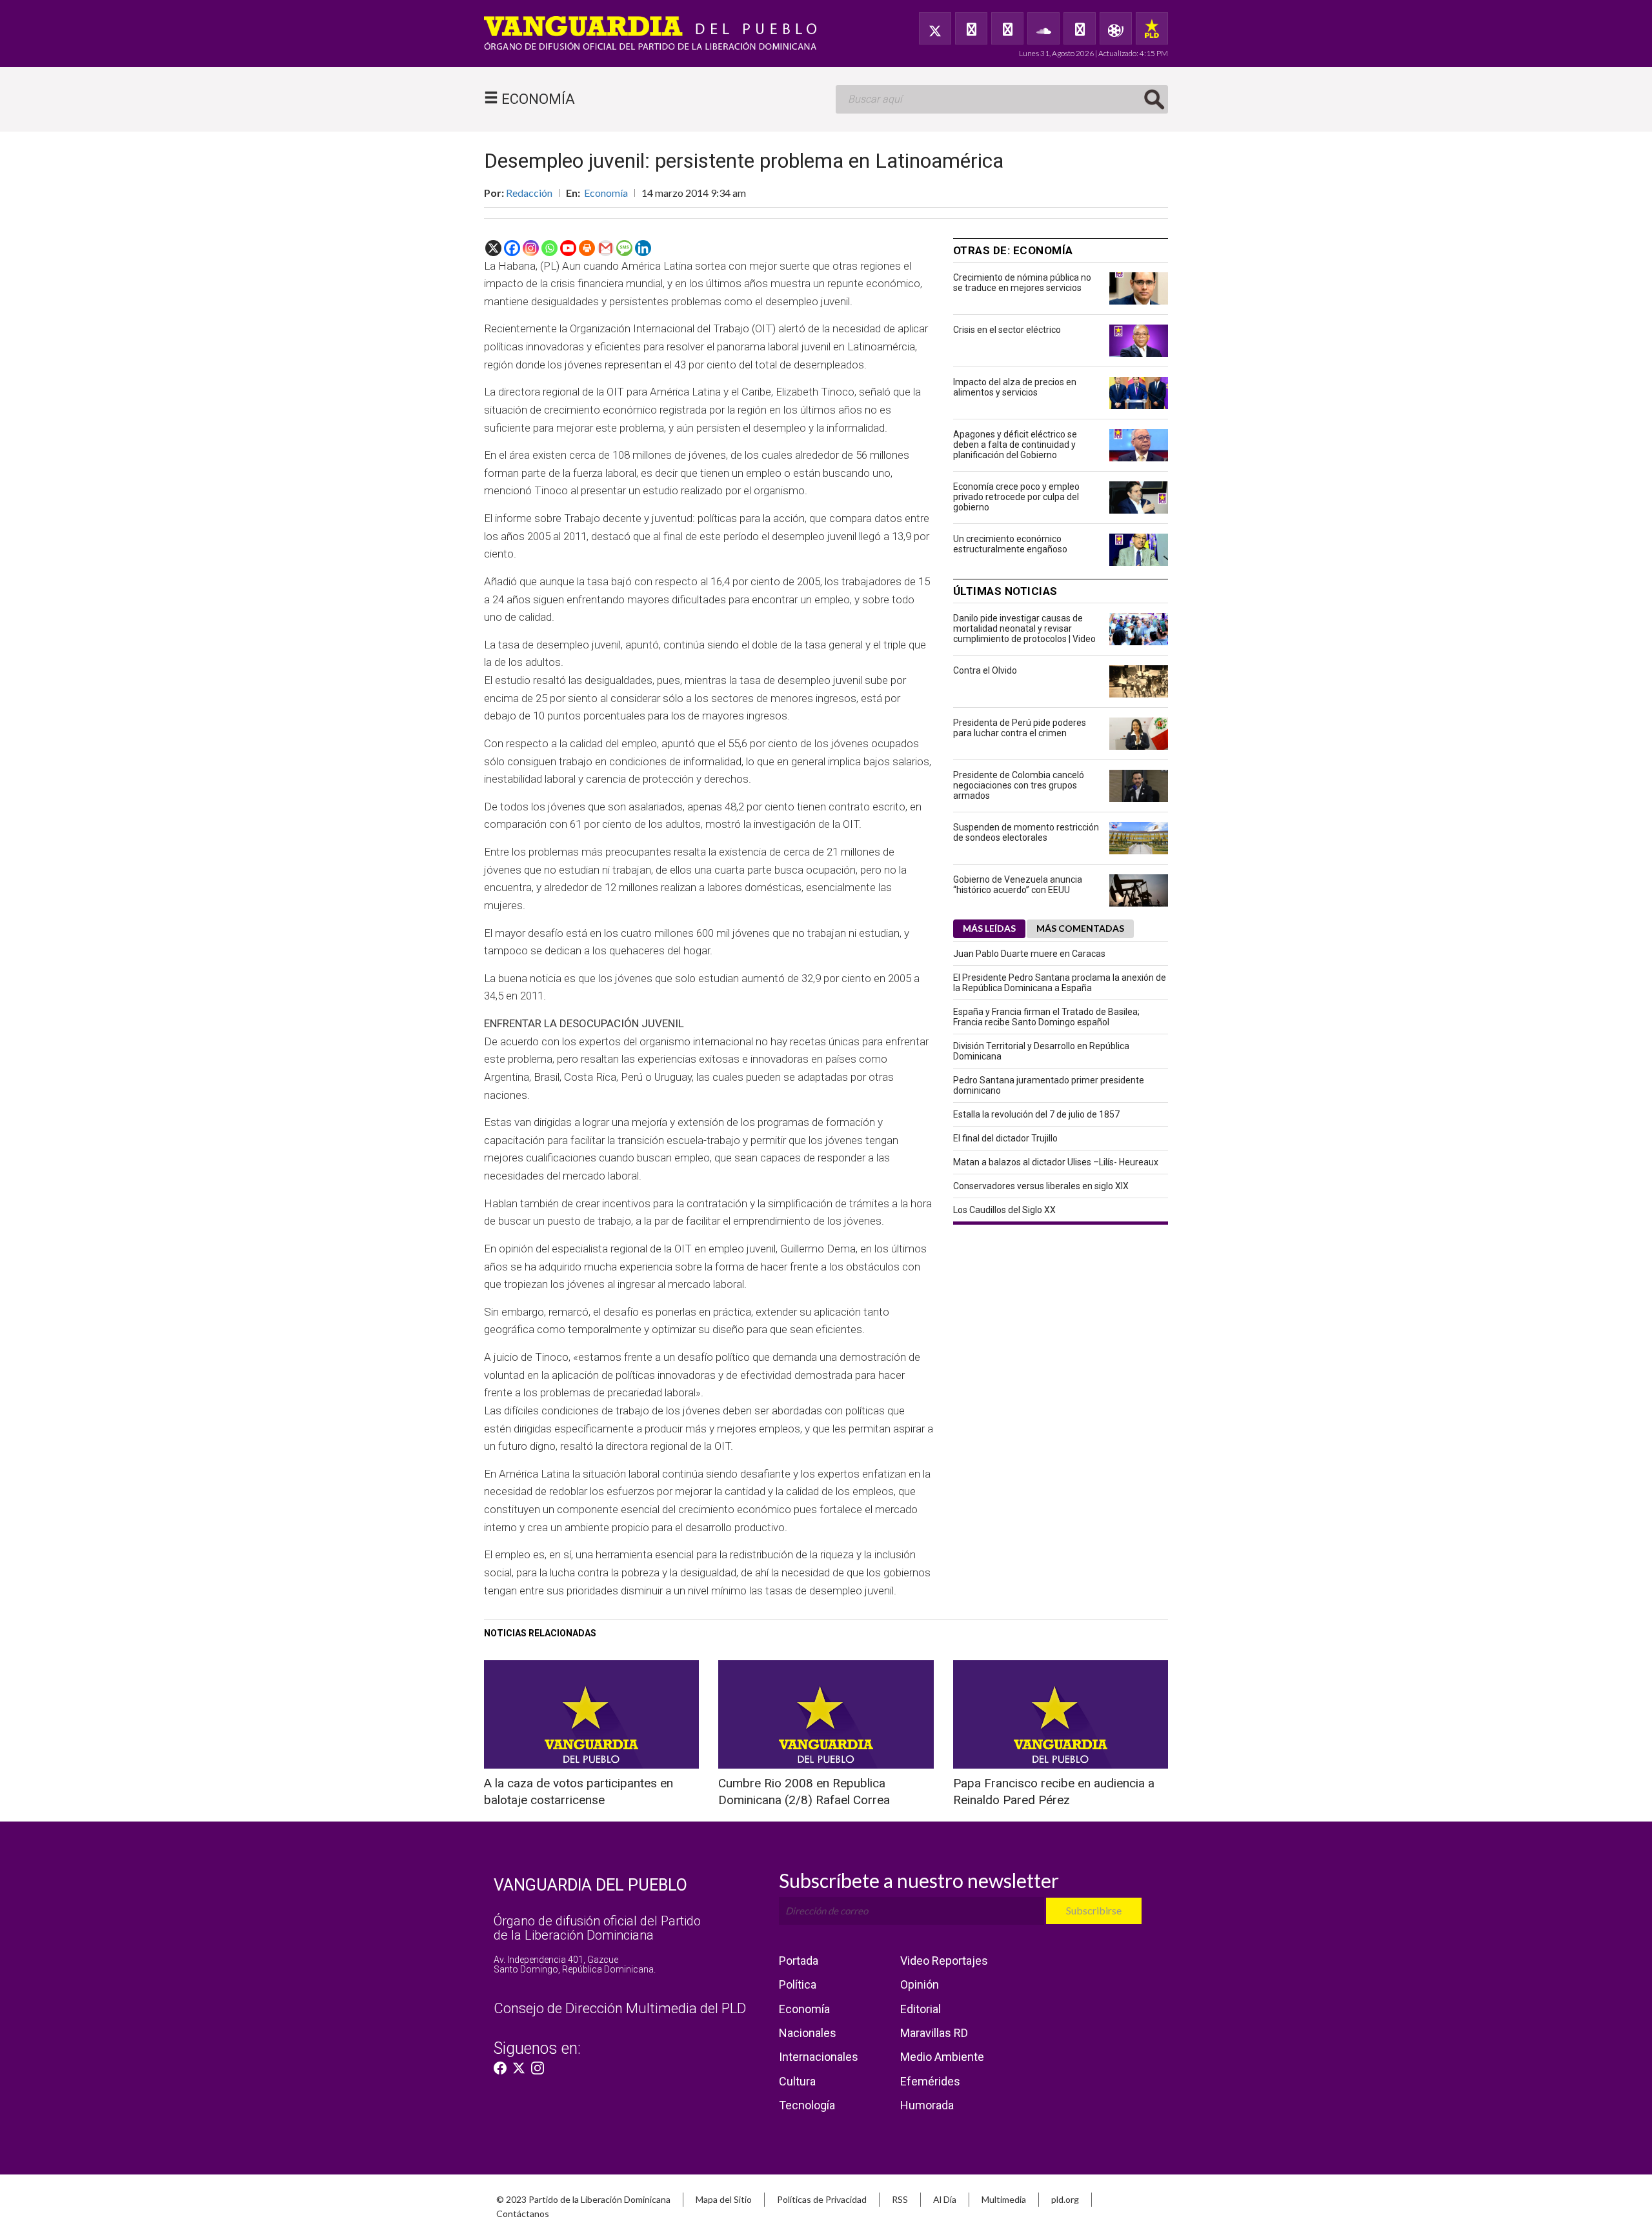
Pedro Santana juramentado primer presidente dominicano (1049, 1085)
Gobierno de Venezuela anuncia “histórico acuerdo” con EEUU (1018, 885)
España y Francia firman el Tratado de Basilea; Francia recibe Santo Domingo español (1046, 1017)
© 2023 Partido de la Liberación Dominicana (583, 2199)
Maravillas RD (934, 2033)
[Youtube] (568, 248)
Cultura (797, 2081)
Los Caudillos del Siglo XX (1004, 1210)
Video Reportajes (944, 1961)
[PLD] (1152, 28)
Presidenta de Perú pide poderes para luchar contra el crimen (1020, 728)
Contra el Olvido (985, 670)
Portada (799, 1961)
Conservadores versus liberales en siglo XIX (1041, 1186)
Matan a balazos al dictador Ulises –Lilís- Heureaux (1056, 1162)
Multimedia (1004, 2199)
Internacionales (819, 2057)
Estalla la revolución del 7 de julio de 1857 (1036, 1114)
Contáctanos (523, 2214)
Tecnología (807, 2105)
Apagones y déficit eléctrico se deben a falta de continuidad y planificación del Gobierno (1015, 445)
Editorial (921, 2009)
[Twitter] (935, 28)
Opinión (920, 1984)
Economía (606, 193)
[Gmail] (606, 248)
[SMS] (624, 248)
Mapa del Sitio (724, 2199)
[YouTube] (1007, 28)
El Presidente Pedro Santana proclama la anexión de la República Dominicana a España (1060, 983)
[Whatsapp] (549, 248)
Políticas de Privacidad (822, 2199)
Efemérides (930, 2081)
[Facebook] (971, 28)
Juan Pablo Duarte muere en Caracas (1029, 954)
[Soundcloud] (1043, 28)
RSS (900, 2199)
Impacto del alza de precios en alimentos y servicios (1015, 387)
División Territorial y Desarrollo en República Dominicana (1041, 1051)
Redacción (529, 193)
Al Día (945, 2199)
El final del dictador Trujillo (1005, 1138)
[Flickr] (1080, 28)
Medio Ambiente (942, 2057)
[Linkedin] (643, 248)
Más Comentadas (1080, 928)
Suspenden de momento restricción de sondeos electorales (1026, 832)
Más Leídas (989, 928)
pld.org (1065, 2199)
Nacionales (808, 2033)
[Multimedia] (1116, 28)
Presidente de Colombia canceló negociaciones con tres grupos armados (1019, 785)
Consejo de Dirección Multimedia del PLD (620, 2008)
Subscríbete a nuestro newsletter (919, 1880)
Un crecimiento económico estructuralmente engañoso (1010, 544)
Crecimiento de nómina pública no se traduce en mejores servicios (1022, 283)
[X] (493, 248)
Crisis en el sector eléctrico (1007, 330)
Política (798, 1984)
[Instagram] (531, 248)
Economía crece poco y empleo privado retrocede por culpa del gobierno (1016, 497)
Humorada (927, 2105)
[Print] (587, 248)
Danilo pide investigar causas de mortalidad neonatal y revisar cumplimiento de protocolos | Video (1024, 628)
